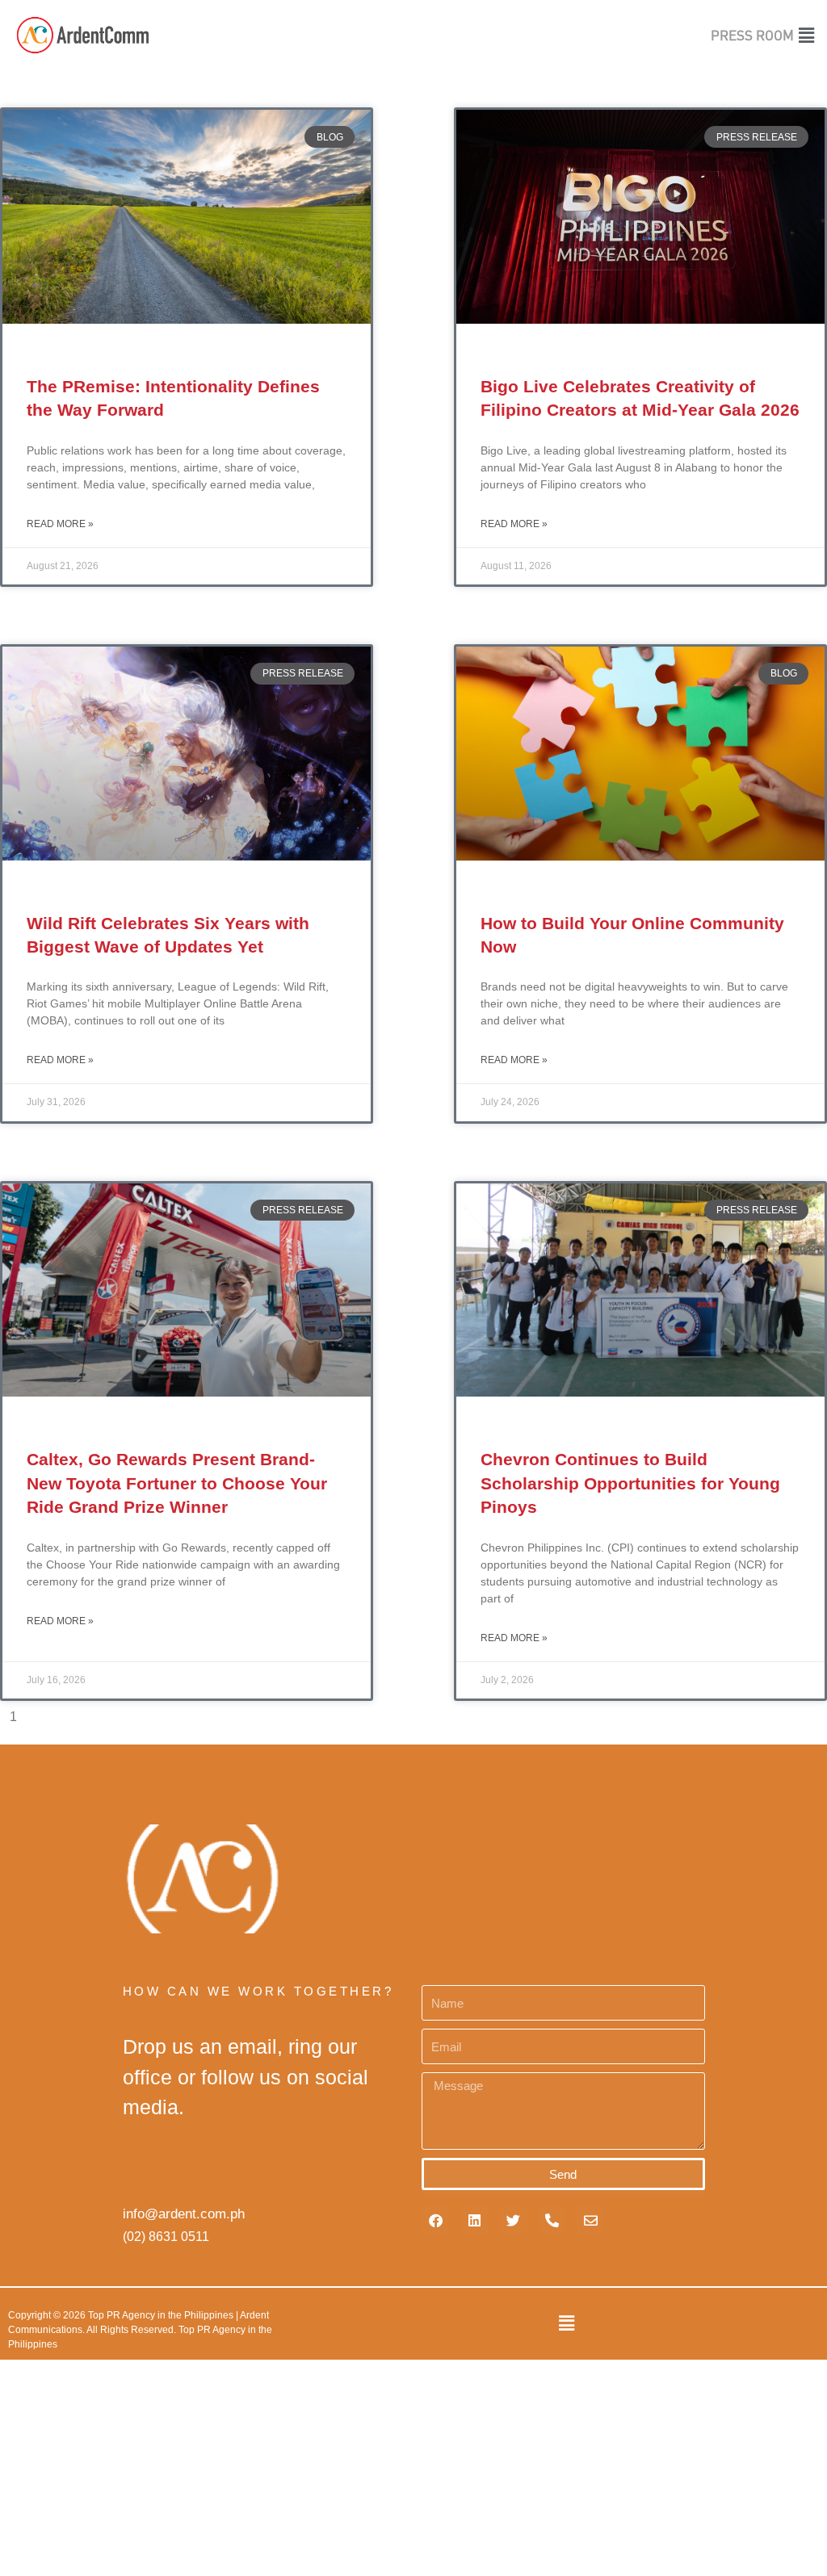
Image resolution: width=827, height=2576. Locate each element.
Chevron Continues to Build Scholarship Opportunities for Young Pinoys (630, 1483)
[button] (808, 35)
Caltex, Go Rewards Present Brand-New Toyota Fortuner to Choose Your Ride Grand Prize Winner (177, 1483)
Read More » (60, 524)
